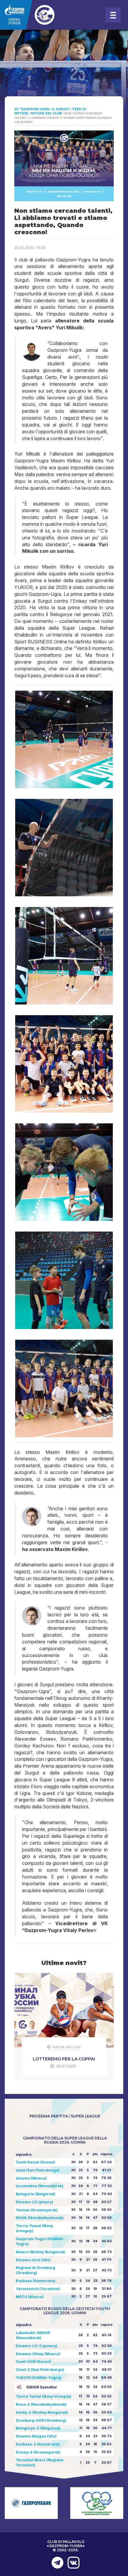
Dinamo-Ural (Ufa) (33, 2260)
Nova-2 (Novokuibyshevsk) (41, 2404)
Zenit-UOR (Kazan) (33, 2362)
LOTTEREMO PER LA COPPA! (64, 2059)
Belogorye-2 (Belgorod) (38, 2428)
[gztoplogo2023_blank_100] (42, 15)
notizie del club (67, 2047)
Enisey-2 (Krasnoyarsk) (38, 2452)
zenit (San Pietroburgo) (38, 2170)
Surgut (94, 192)
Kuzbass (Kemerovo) (36, 2281)
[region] (64, 74)
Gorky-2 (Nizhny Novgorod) (42, 2412)
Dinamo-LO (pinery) (35, 2202)
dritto (35, 192)
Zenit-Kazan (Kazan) (35, 2162)
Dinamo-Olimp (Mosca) (38, 2354)
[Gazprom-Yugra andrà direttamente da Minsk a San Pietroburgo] (56, 2563)
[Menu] (113, 15)
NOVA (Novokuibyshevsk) (40, 2218)
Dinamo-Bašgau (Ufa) (36, 2436)
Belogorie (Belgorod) (36, 2194)
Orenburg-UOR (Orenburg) (41, 2420)
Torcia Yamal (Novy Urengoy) (44, 2396)
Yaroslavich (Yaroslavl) (38, 2289)
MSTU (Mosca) (30, 2297)
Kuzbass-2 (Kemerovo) (38, 2444)
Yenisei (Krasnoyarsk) (37, 2210)
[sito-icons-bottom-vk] (72, 2563)
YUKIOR (65, 196)
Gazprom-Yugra (64, 192)
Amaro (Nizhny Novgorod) (40, 2252)
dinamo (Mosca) (31, 2178)
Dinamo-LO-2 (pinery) (37, 2346)
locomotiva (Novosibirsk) (40, 2186)
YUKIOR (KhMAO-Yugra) (39, 2378)
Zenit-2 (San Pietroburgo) (40, 2370)
